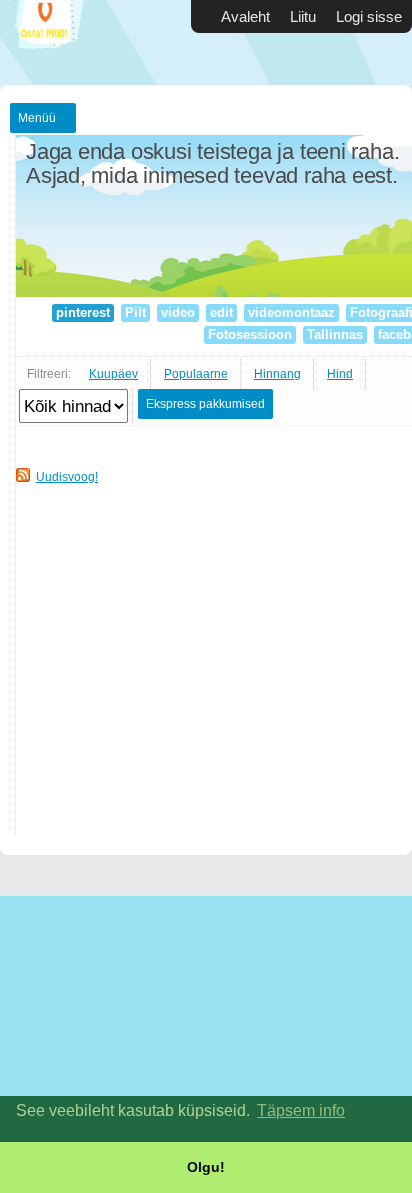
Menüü (37, 118)
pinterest (83, 312)
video (178, 312)
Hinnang (277, 374)
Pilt (135, 312)
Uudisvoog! (67, 477)
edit (221, 312)
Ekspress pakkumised (205, 404)
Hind (340, 374)
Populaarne (196, 374)
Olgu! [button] (206, 1167)
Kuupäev (113, 374)
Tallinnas (335, 334)
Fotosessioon (250, 334)
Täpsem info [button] (301, 1110)
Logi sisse (369, 16)
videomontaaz (291, 312)
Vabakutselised (60, 42)
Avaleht (245, 16)
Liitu (303, 16)
